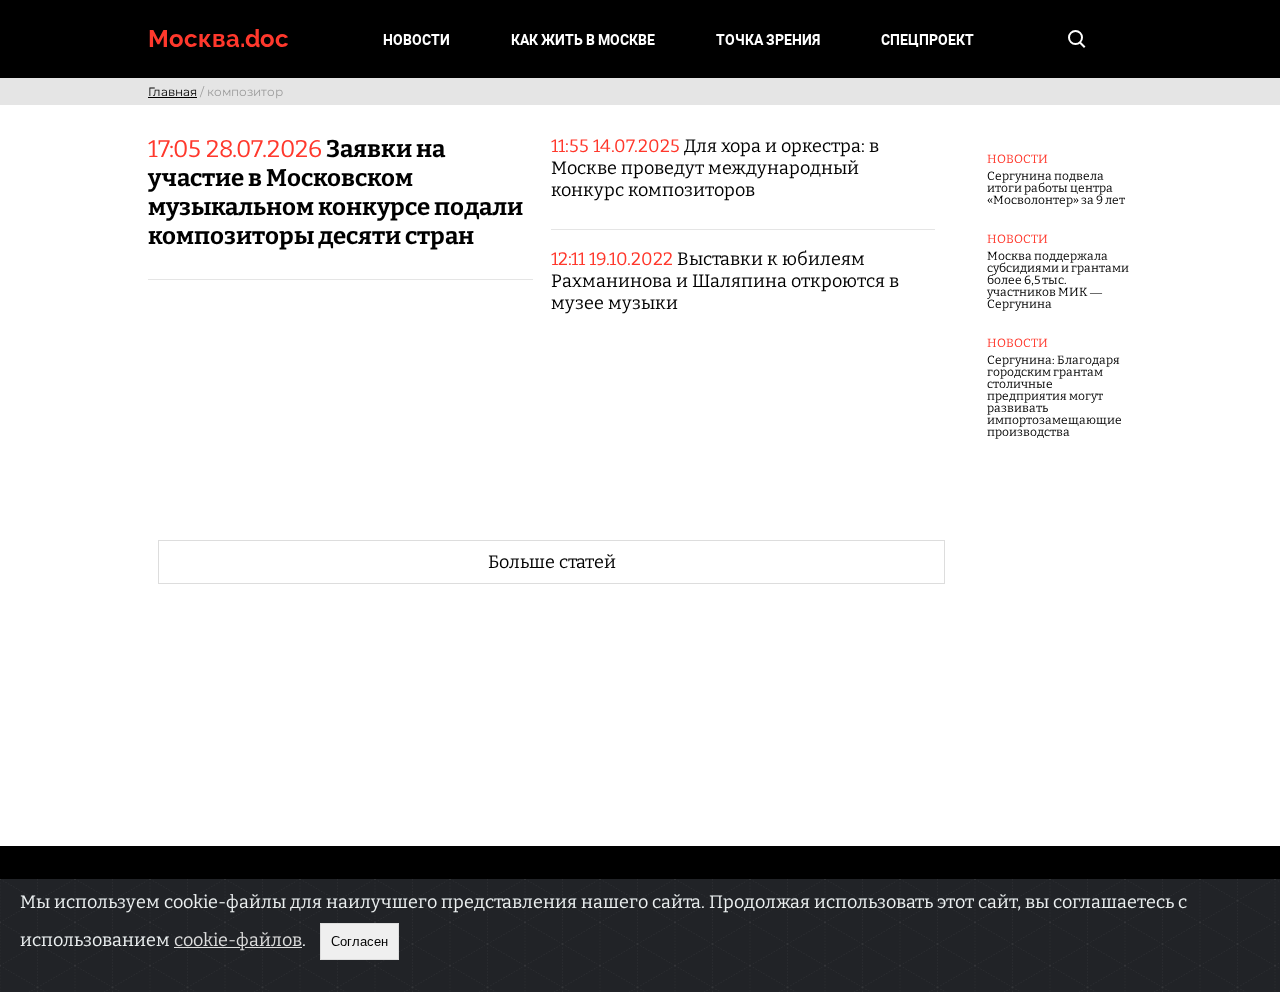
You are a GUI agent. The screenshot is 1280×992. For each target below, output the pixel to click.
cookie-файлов (238, 940)
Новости (416, 40)
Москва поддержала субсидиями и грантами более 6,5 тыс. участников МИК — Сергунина (1058, 280)
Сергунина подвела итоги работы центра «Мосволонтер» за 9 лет (1056, 188)
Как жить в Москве (583, 40)
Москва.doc (218, 38)
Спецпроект (927, 40)
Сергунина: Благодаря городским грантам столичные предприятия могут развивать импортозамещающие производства (1054, 396)
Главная (172, 91)
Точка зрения (768, 40)
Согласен (359, 941)
